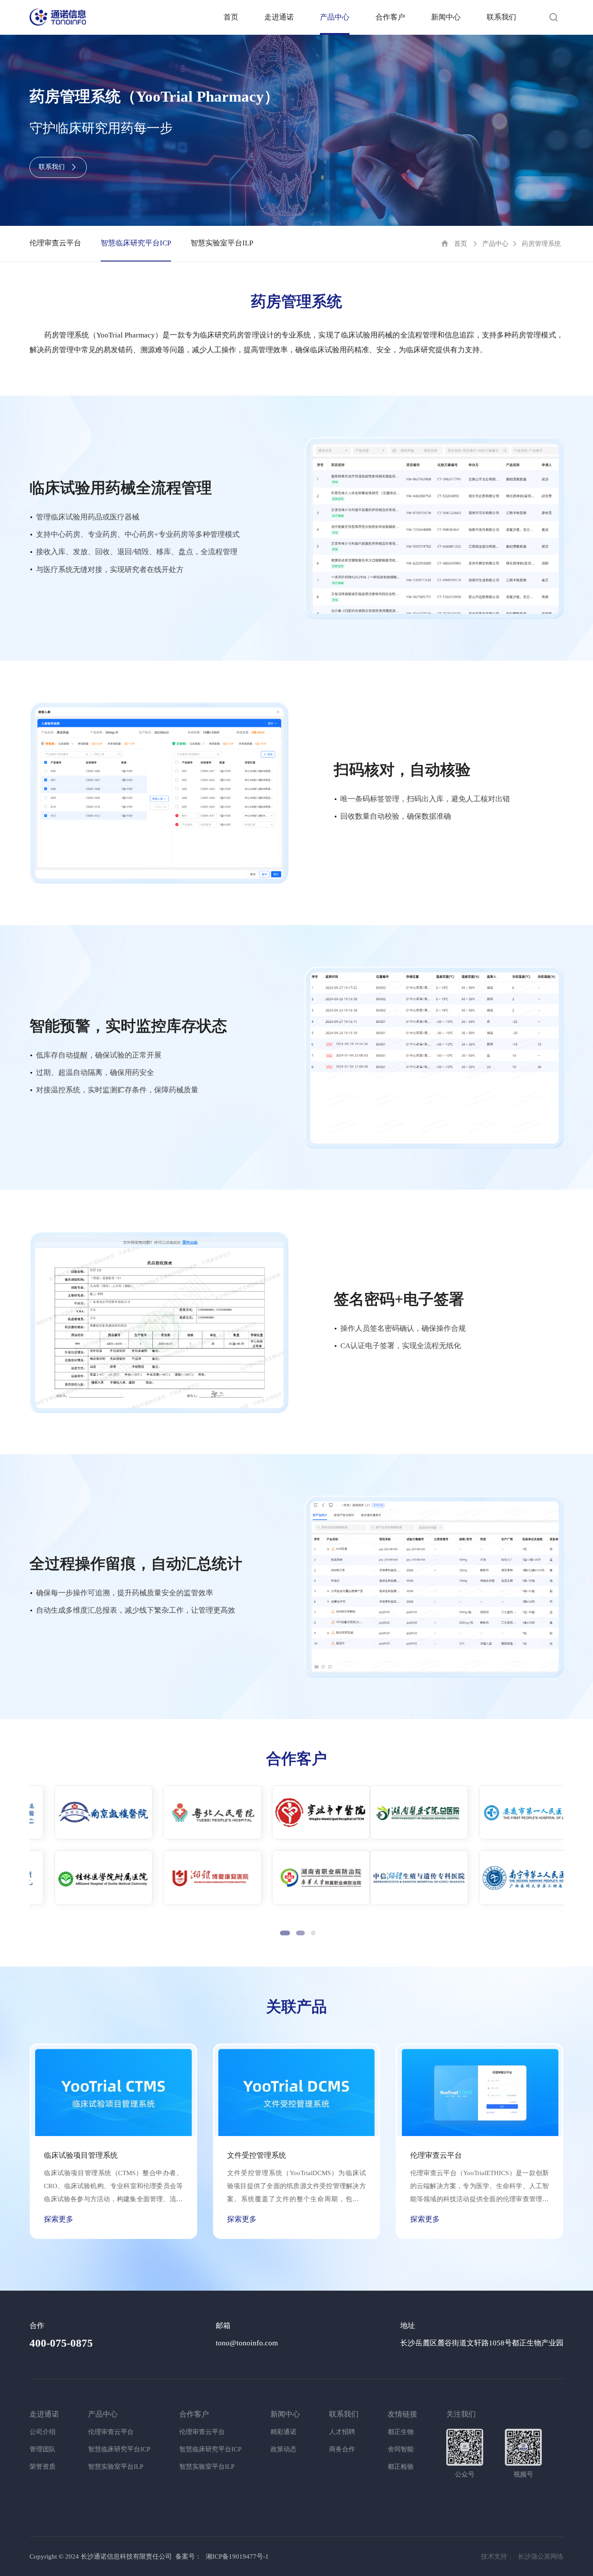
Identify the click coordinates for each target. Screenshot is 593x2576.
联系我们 (501, 17)
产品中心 (495, 244)
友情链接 (402, 2414)
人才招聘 (342, 2432)
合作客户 (390, 17)
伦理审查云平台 (55, 243)
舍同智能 (401, 2449)
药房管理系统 (541, 244)
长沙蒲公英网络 (541, 2556)
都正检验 (401, 2467)
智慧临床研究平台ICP (136, 243)
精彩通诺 (283, 2432)
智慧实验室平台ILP (222, 243)
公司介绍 (43, 2432)
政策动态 (283, 2449)
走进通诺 (279, 17)
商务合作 (342, 2449)
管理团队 (43, 2449)
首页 (231, 17)
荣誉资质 (43, 2467)
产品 (335, 17)
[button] (282, 1933)
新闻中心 (446, 17)
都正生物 (401, 2432)
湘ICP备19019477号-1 (237, 2556)
